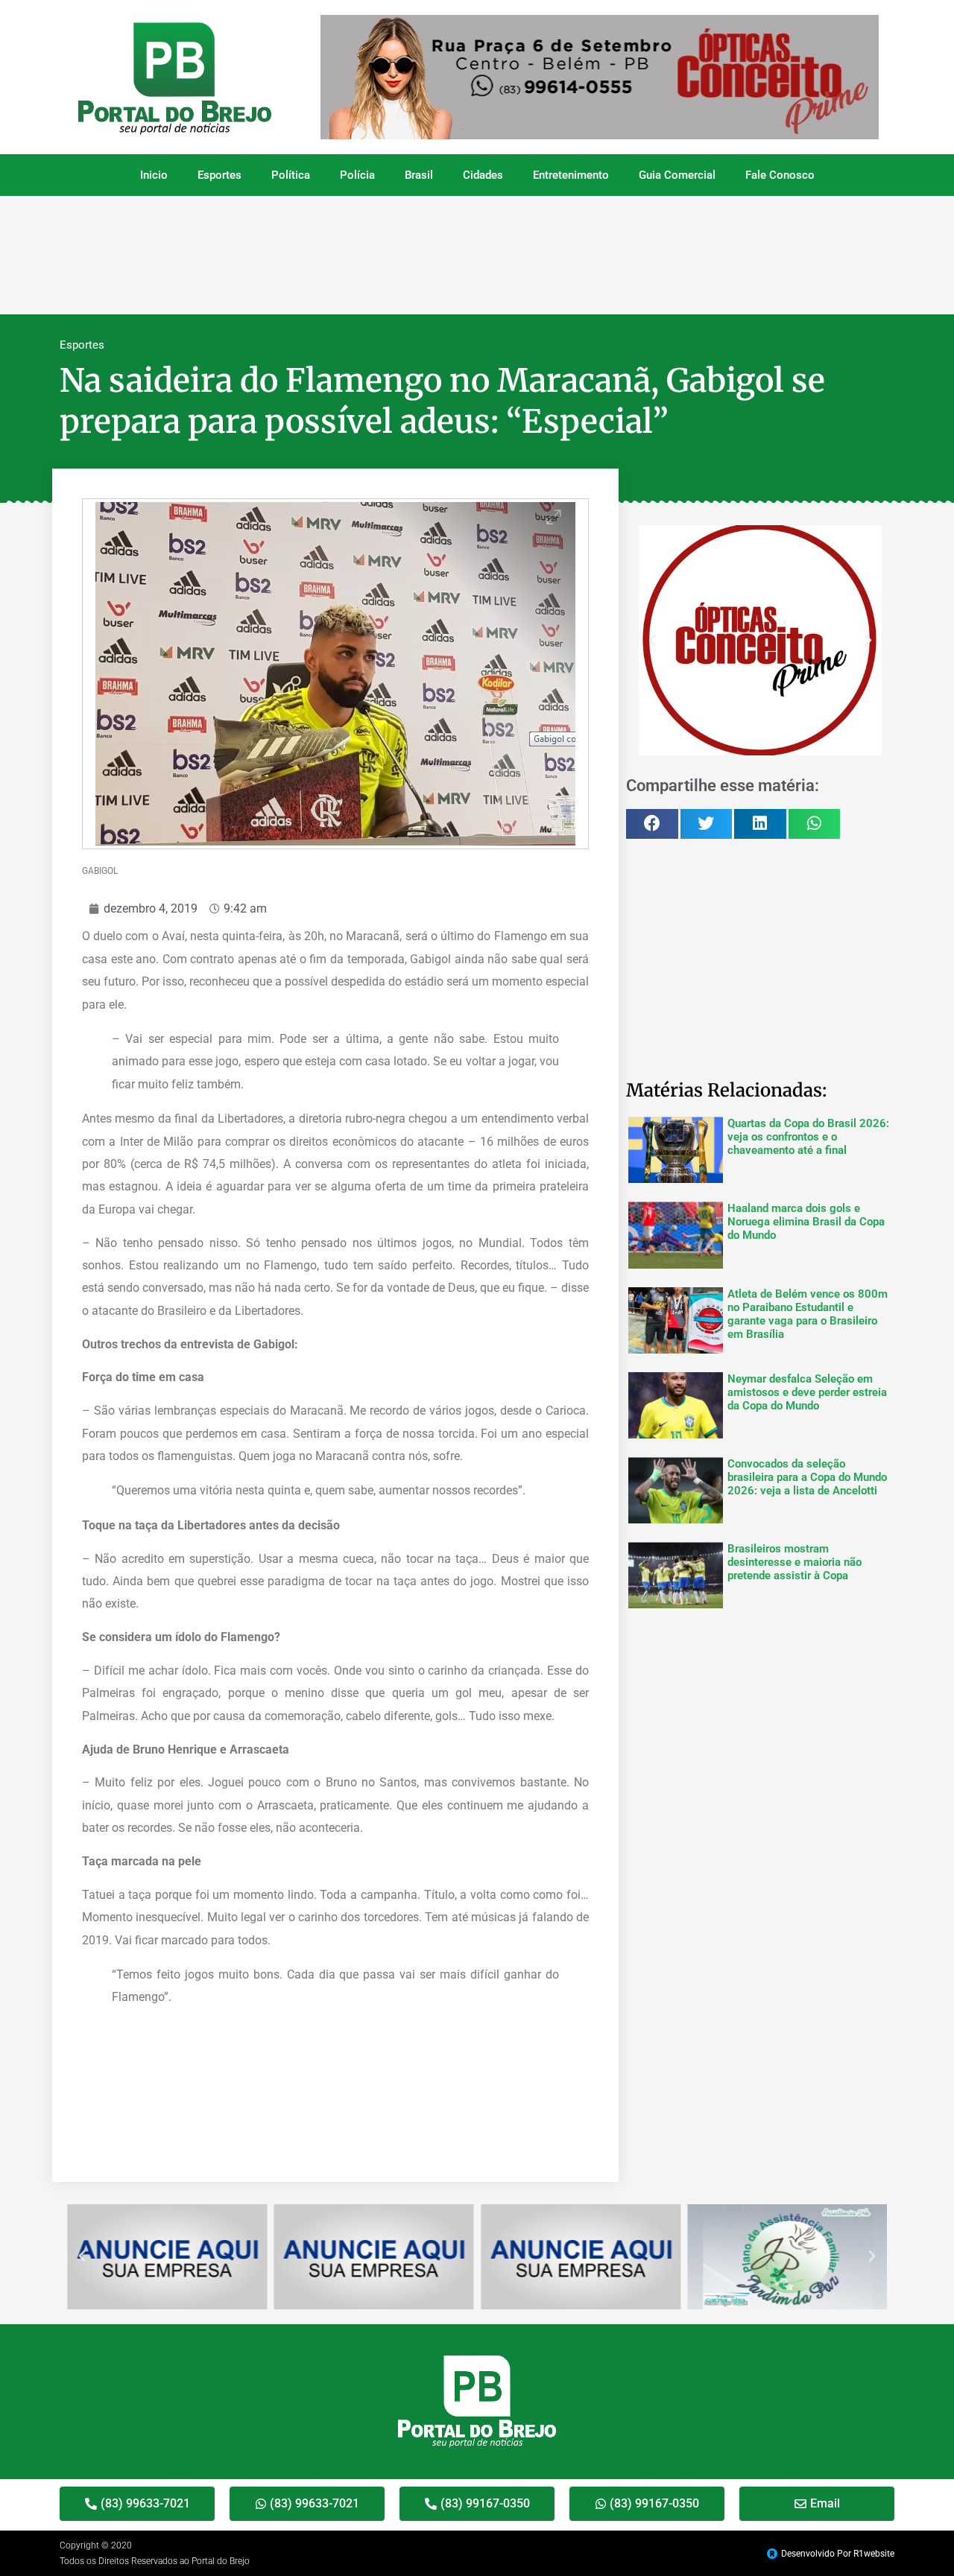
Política (291, 175)
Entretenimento (571, 175)
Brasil (419, 175)
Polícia (357, 175)
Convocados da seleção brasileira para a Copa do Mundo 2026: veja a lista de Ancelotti (807, 1477)
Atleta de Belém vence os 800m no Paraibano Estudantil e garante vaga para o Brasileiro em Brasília (808, 1314)
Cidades (483, 175)
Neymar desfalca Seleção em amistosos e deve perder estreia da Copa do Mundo (807, 1392)
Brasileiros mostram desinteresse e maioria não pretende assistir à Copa (795, 1562)
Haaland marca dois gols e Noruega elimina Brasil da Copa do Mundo (806, 1222)
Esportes (219, 175)
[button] (652, 641)
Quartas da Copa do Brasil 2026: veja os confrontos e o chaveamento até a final (808, 1137)
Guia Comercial (677, 175)
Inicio (154, 175)
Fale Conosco (780, 175)
